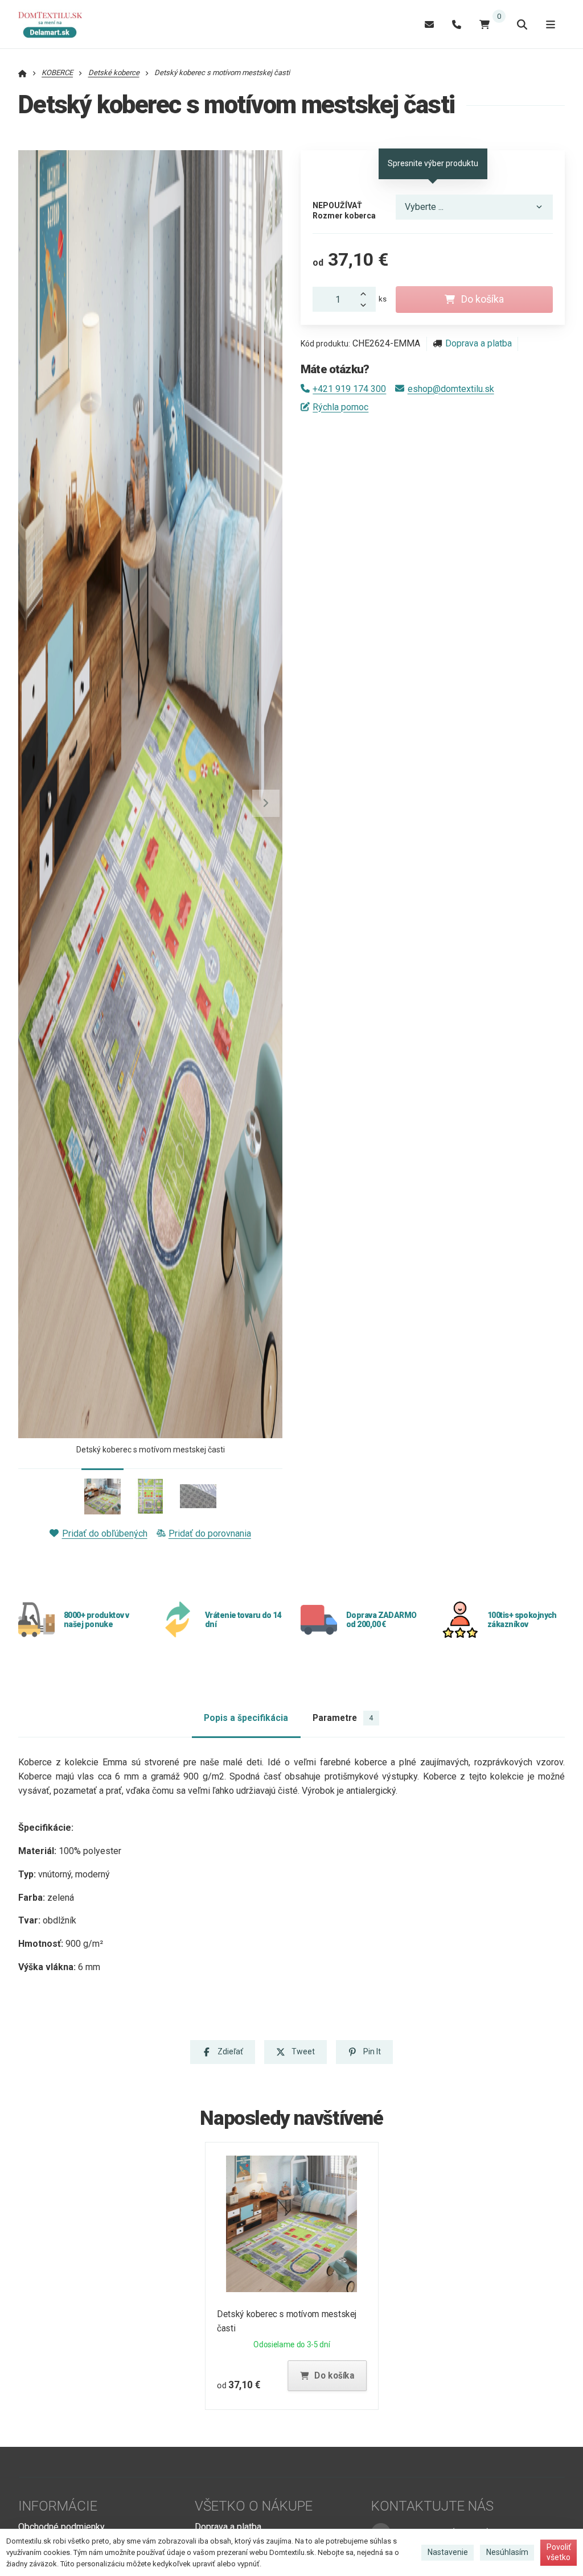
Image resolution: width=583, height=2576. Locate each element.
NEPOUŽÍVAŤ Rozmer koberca (344, 210)
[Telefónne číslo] (457, 24)
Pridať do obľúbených (104, 1533)
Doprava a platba (479, 343)
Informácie (58, 2506)
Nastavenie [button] (448, 2552)
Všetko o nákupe (254, 2506)
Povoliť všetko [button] (559, 2552)
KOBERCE (57, 73)
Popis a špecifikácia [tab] (246, 1718)
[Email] (429, 24)
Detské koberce (114, 73)
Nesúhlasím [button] (507, 2552)
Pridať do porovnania (210, 1533)
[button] (266, 803)
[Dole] (367, 306)
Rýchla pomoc (340, 407)
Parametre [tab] (343, 1718)
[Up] (367, 293)
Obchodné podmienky (61, 2527)
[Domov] (56, 24)
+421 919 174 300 (349, 389)
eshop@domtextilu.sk (451, 389)
